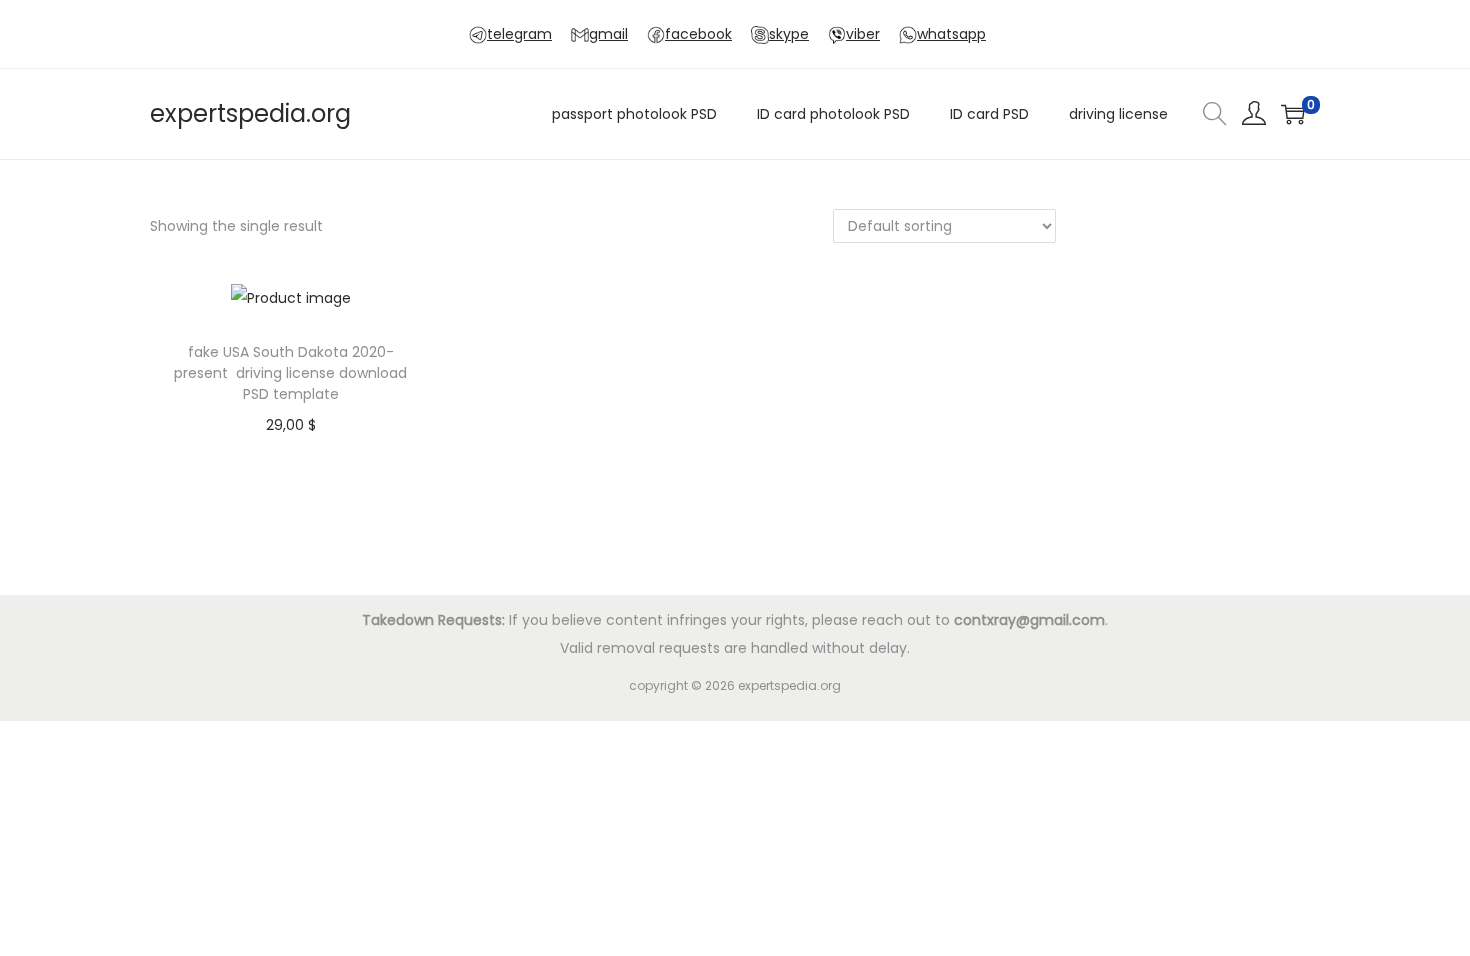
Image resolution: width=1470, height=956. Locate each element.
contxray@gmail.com (1029, 620)
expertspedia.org (250, 113)
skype (789, 34)
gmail (608, 34)
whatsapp (951, 34)
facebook (698, 34)
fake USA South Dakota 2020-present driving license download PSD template (290, 373)
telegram (519, 34)
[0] (1293, 114)
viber (863, 34)
